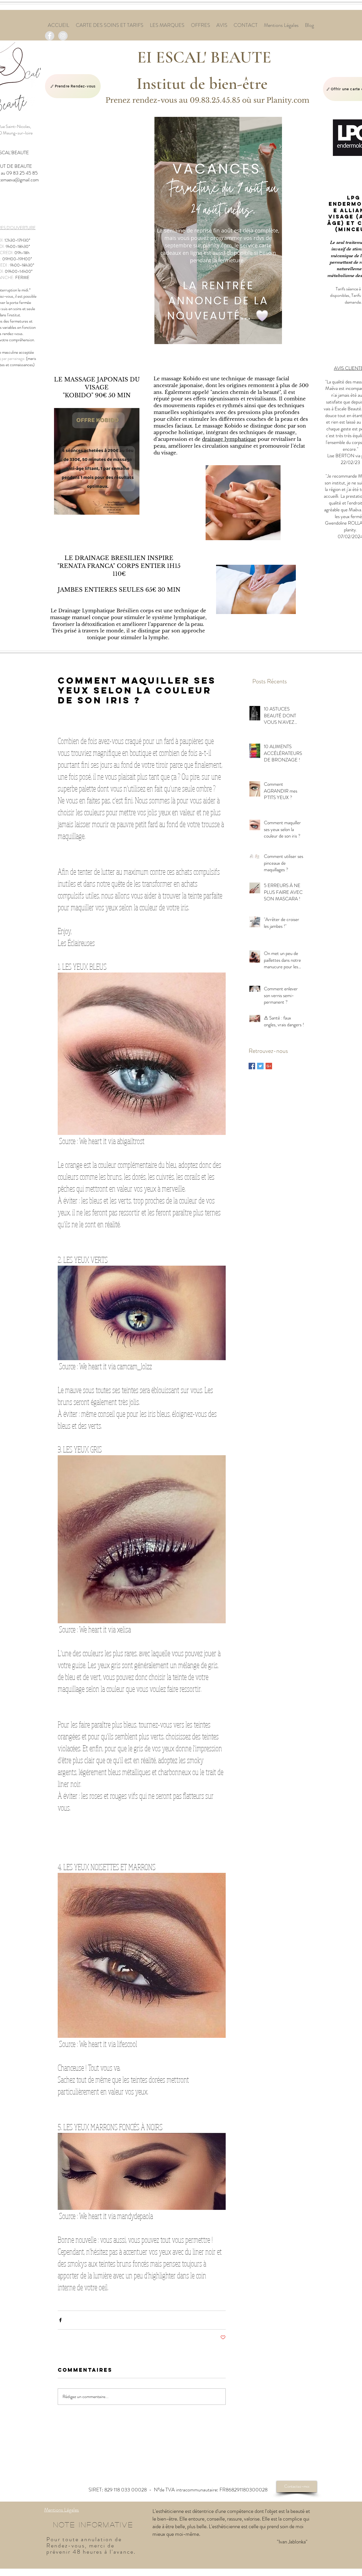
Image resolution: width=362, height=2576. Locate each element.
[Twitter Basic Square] (260, 1066)
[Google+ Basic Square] (269, 1066)
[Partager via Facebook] (60, 2320)
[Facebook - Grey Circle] (50, 36)
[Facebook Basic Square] (252, 1066)
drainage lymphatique (229, 439)
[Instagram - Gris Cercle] (63, 36)
